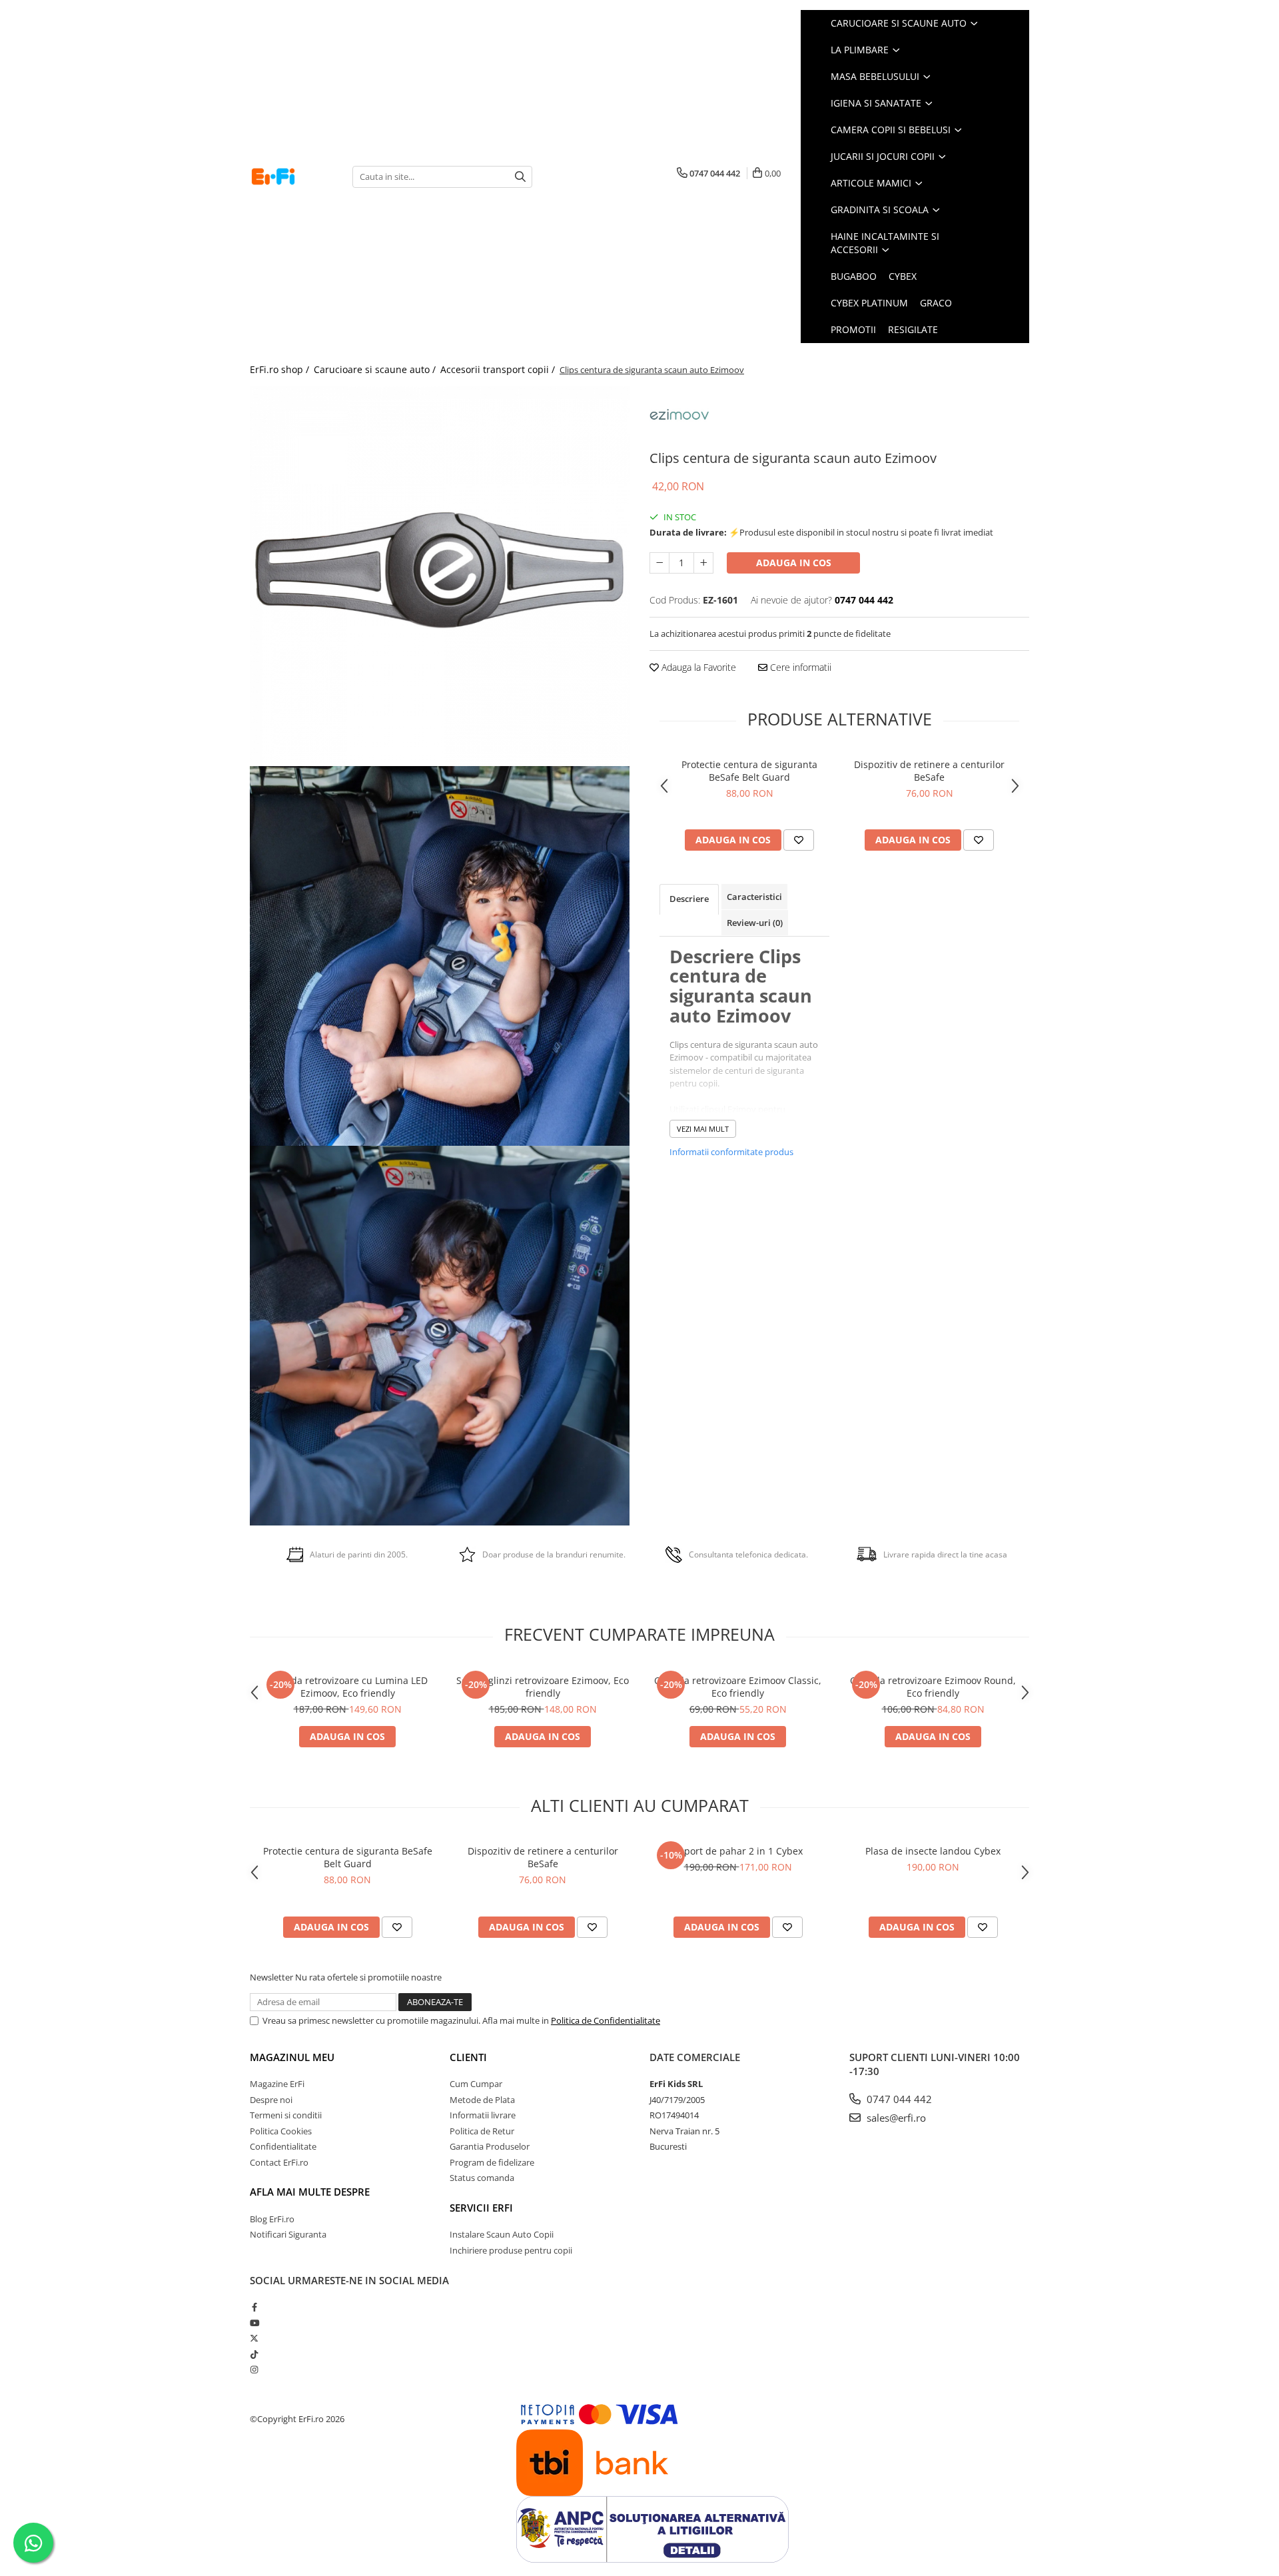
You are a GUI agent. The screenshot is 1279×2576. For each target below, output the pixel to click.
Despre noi (271, 2100)
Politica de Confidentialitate (606, 2020)
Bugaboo (854, 276)
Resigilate (913, 329)
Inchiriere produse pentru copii (511, 2250)
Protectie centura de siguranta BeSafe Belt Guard (749, 771)
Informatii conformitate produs (731, 1152)
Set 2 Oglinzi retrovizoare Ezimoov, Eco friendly (543, 1687)
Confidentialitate (283, 2146)
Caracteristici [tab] (754, 897)
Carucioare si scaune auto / (376, 369)
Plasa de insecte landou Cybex (933, 1851)
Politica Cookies (281, 2131)
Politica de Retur (482, 2131)
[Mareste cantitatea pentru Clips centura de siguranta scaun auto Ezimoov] (703, 563)
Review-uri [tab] (755, 923)
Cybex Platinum (869, 303)
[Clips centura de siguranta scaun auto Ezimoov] (440, 576)
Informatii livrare (483, 2115)
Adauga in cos (794, 563)
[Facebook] (254, 2307)
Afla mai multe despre (310, 2192)
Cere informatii (799, 667)
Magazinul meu (292, 2057)
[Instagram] (254, 2369)
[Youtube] (254, 2323)
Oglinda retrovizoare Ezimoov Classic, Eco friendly (738, 1687)
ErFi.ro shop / (281, 369)
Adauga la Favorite (697, 667)
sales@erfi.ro (895, 2118)
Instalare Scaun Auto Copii (502, 2234)
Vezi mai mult (703, 1129)
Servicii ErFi (481, 2208)
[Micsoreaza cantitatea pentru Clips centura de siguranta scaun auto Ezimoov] (659, 563)
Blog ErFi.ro (272, 2219)
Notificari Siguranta (288, 2234)
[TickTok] (254, 2354)
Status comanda (482, 2178)
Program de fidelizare (492, 2162)
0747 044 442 (898, 2099)
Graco (936, 303)
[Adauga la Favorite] (799, 840)
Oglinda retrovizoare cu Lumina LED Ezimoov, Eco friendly (347, 1687)
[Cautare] (520, 177)
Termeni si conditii (286, 2115)
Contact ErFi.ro (279, 2162)
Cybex (903, 276)
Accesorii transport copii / (499, 369)
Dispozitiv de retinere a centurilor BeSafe (929, 771)
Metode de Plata (482, 2100)
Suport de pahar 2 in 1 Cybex (738, 1851)
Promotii (853, 329)
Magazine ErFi (277, 2084)
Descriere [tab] (689, 899)
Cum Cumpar (476, 2084)
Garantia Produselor (490, 2146)
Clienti (468, 2057)
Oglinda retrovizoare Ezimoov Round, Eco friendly (933, 1687)
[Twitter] (254, 2338)
